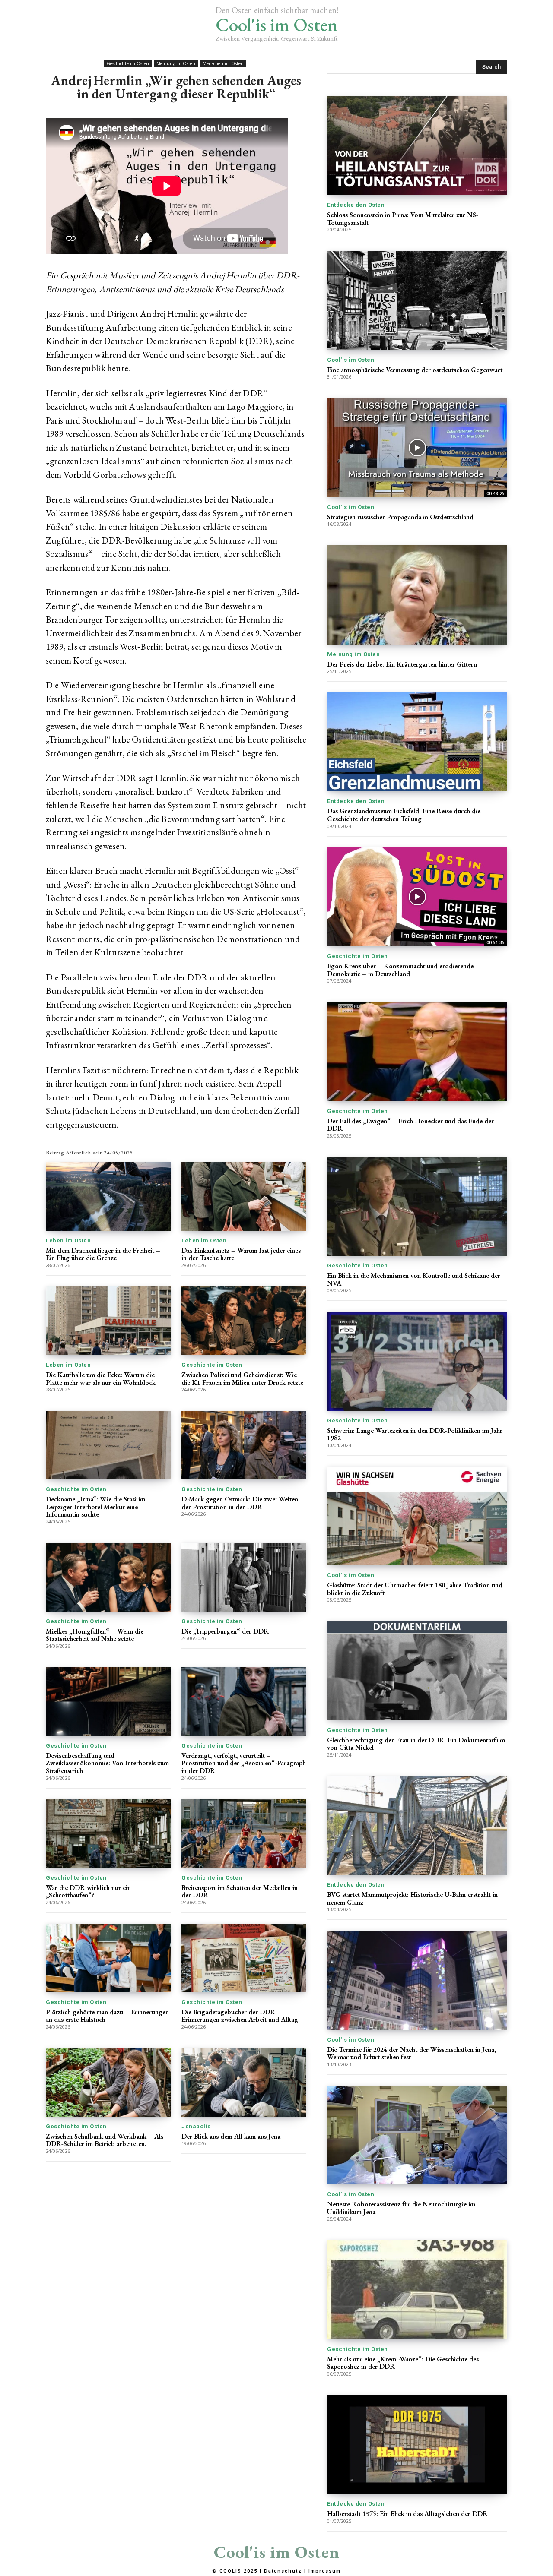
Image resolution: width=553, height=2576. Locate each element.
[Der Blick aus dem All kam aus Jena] (244, 2082)
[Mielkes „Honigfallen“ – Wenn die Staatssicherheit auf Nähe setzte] (108, 1577)
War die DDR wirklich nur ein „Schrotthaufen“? (88, 1892)
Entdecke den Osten (356, 205)
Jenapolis (196, 2126)
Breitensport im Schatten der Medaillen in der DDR (240, 1892)
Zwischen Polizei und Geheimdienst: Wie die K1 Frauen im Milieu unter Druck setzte (242, 1379)
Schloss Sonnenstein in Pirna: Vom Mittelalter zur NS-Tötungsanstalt (403, 219)
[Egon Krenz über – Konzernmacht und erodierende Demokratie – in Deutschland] (417, 897)
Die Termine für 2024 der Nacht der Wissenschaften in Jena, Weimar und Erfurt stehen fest (412, 2053)
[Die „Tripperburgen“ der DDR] (244, 1577)
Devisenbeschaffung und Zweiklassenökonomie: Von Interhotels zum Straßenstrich (107, 1763)
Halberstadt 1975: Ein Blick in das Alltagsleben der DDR (407, 2514)
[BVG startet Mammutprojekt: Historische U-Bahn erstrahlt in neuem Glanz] (417, 1825)
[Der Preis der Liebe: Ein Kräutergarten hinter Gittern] (417, 595)
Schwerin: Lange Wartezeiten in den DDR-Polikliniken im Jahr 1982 (415, 1434)
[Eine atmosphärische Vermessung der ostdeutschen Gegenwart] (417, 300)
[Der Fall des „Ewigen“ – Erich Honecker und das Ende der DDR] (417, 1051)
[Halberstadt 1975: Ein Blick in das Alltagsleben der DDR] (417, 2445)
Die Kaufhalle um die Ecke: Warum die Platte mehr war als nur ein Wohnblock (101, 1379)
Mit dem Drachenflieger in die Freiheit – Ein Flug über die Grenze (103, 1254)
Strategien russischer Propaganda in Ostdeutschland (400, 517)
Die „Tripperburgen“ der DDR (225, 1631)
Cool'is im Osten (351, 360)
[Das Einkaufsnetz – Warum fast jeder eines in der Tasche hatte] (244, 1196)
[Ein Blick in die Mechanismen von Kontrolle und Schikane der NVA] (417, 1206)
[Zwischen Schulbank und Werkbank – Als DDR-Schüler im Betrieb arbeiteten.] (108, 2082)
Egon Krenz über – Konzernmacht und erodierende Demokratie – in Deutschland (400, 970)
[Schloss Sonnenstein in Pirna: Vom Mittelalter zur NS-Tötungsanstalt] (417, 146)
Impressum (325, 2571)
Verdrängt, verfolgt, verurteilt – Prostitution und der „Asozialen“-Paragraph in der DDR (244, 1763)
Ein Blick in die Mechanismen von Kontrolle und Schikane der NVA (414, 1279)
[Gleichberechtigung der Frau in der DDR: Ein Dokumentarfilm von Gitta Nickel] (417, 1670)
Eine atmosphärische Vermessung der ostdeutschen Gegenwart (415, 370)
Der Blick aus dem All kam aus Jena (231, 2136)
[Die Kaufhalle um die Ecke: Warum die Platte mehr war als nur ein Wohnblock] (108, 1321)
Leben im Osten (68, 1241)
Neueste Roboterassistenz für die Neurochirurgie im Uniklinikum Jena (401, 2208)
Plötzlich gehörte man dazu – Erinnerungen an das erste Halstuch (107, 2016)
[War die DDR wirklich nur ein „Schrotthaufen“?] (108, 1834)
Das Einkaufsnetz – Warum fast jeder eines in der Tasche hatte (241, 1254)
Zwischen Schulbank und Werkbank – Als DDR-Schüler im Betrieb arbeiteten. (105, 2140)
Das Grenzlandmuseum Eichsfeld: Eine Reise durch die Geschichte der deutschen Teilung (404, 815)
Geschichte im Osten (128, 63)
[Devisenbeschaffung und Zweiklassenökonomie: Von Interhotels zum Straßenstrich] (108, 1702)
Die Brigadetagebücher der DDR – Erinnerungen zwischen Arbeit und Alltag (240, 2016)
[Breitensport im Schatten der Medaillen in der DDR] (244, 1834)
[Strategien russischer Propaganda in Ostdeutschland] (417, 447)
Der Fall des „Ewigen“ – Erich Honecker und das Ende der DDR (410, 1125)
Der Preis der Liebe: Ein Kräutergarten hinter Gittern (402, 664)
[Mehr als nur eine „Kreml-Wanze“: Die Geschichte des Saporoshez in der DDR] (417, 2290)
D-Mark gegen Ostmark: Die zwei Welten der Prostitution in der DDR (240, 1503)
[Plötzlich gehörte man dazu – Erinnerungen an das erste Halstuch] (108, 1958)
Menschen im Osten (223, 63)
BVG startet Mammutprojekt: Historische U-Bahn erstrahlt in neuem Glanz (412, 1898)
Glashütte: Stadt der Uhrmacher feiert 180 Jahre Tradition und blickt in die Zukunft (415, 1589)
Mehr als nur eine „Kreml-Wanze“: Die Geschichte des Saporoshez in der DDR (403, 2363)
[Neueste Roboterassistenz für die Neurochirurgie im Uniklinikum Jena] (417, 2135)
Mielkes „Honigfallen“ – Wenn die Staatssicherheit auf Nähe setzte (95, 1635)
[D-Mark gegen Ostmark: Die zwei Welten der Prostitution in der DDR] (244, 1445)
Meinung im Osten (176, 63)
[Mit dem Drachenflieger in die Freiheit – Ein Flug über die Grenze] (108, 1196)
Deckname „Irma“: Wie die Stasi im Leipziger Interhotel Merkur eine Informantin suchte (95, 1507)
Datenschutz (283, 2571)
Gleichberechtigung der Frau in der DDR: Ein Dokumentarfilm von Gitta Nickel (416, 1744)
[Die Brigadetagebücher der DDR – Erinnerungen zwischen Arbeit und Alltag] (244, 1958)
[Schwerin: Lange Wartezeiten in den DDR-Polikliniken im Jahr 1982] (417, 1361)
